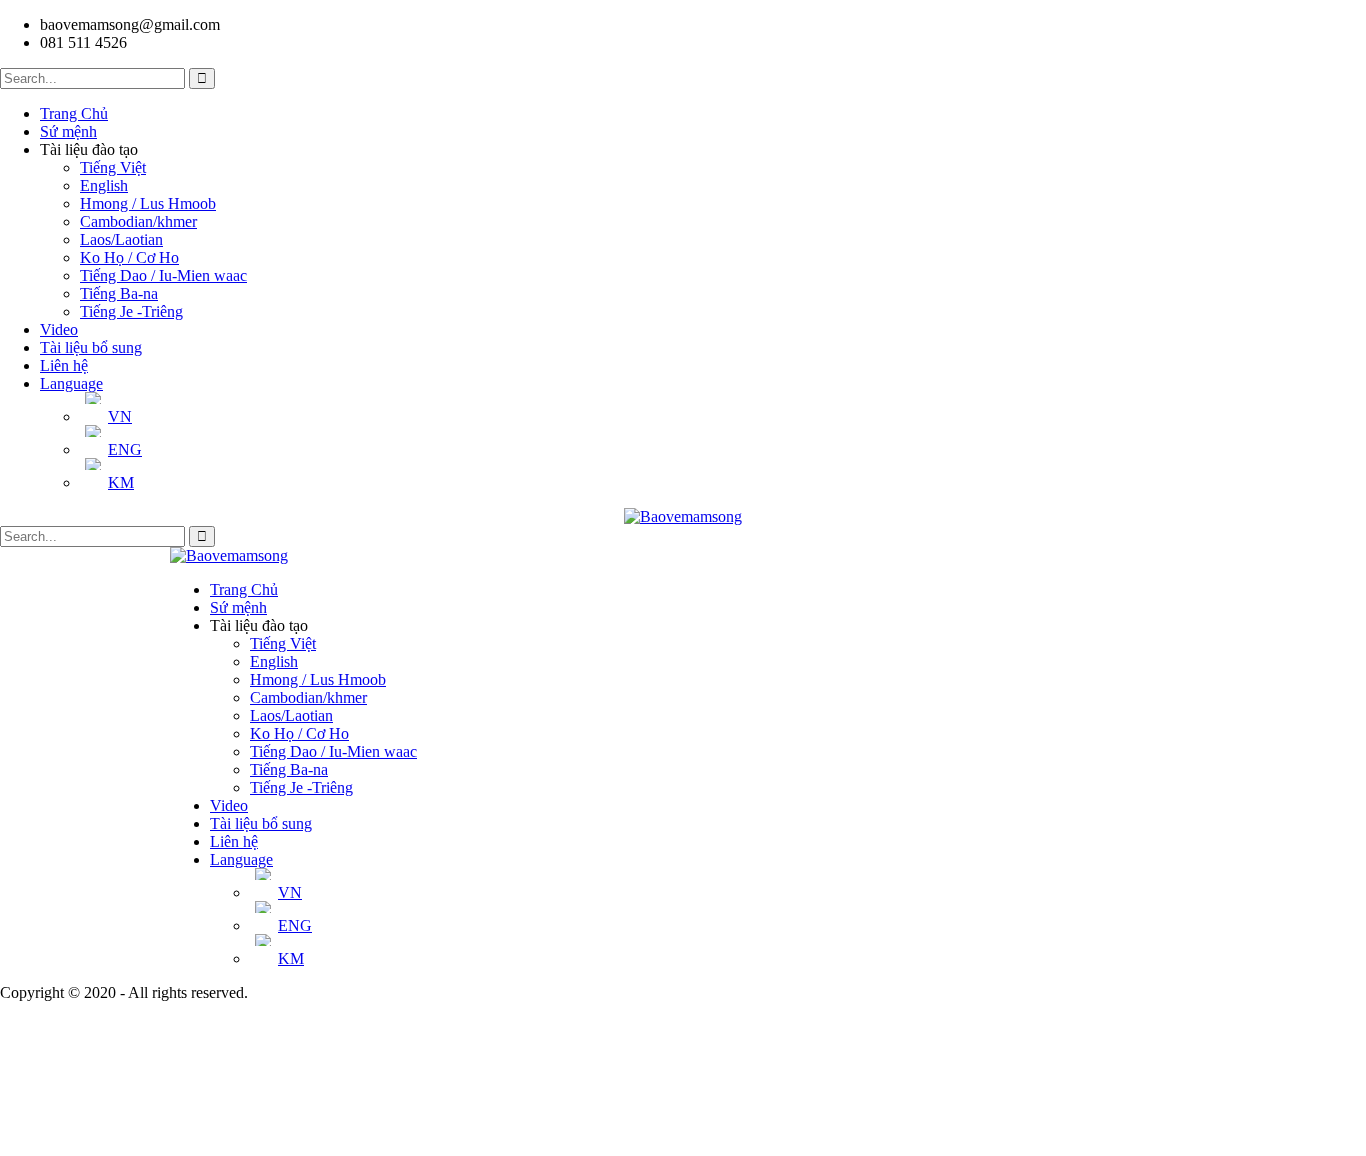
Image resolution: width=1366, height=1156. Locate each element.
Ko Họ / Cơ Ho (129, 257)
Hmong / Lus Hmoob (148, 203)
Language (71, 383)
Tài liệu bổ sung (91, 347)
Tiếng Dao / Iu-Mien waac (163, 275)
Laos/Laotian (121, 239)
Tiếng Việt (113, 167)
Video (59, 329)
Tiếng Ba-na (119, 293)
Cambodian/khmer (138, 221)
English (104, 185)
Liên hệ (64, 365)
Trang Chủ (74, 113)
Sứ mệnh (68, 131)
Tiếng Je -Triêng (131, 311)
